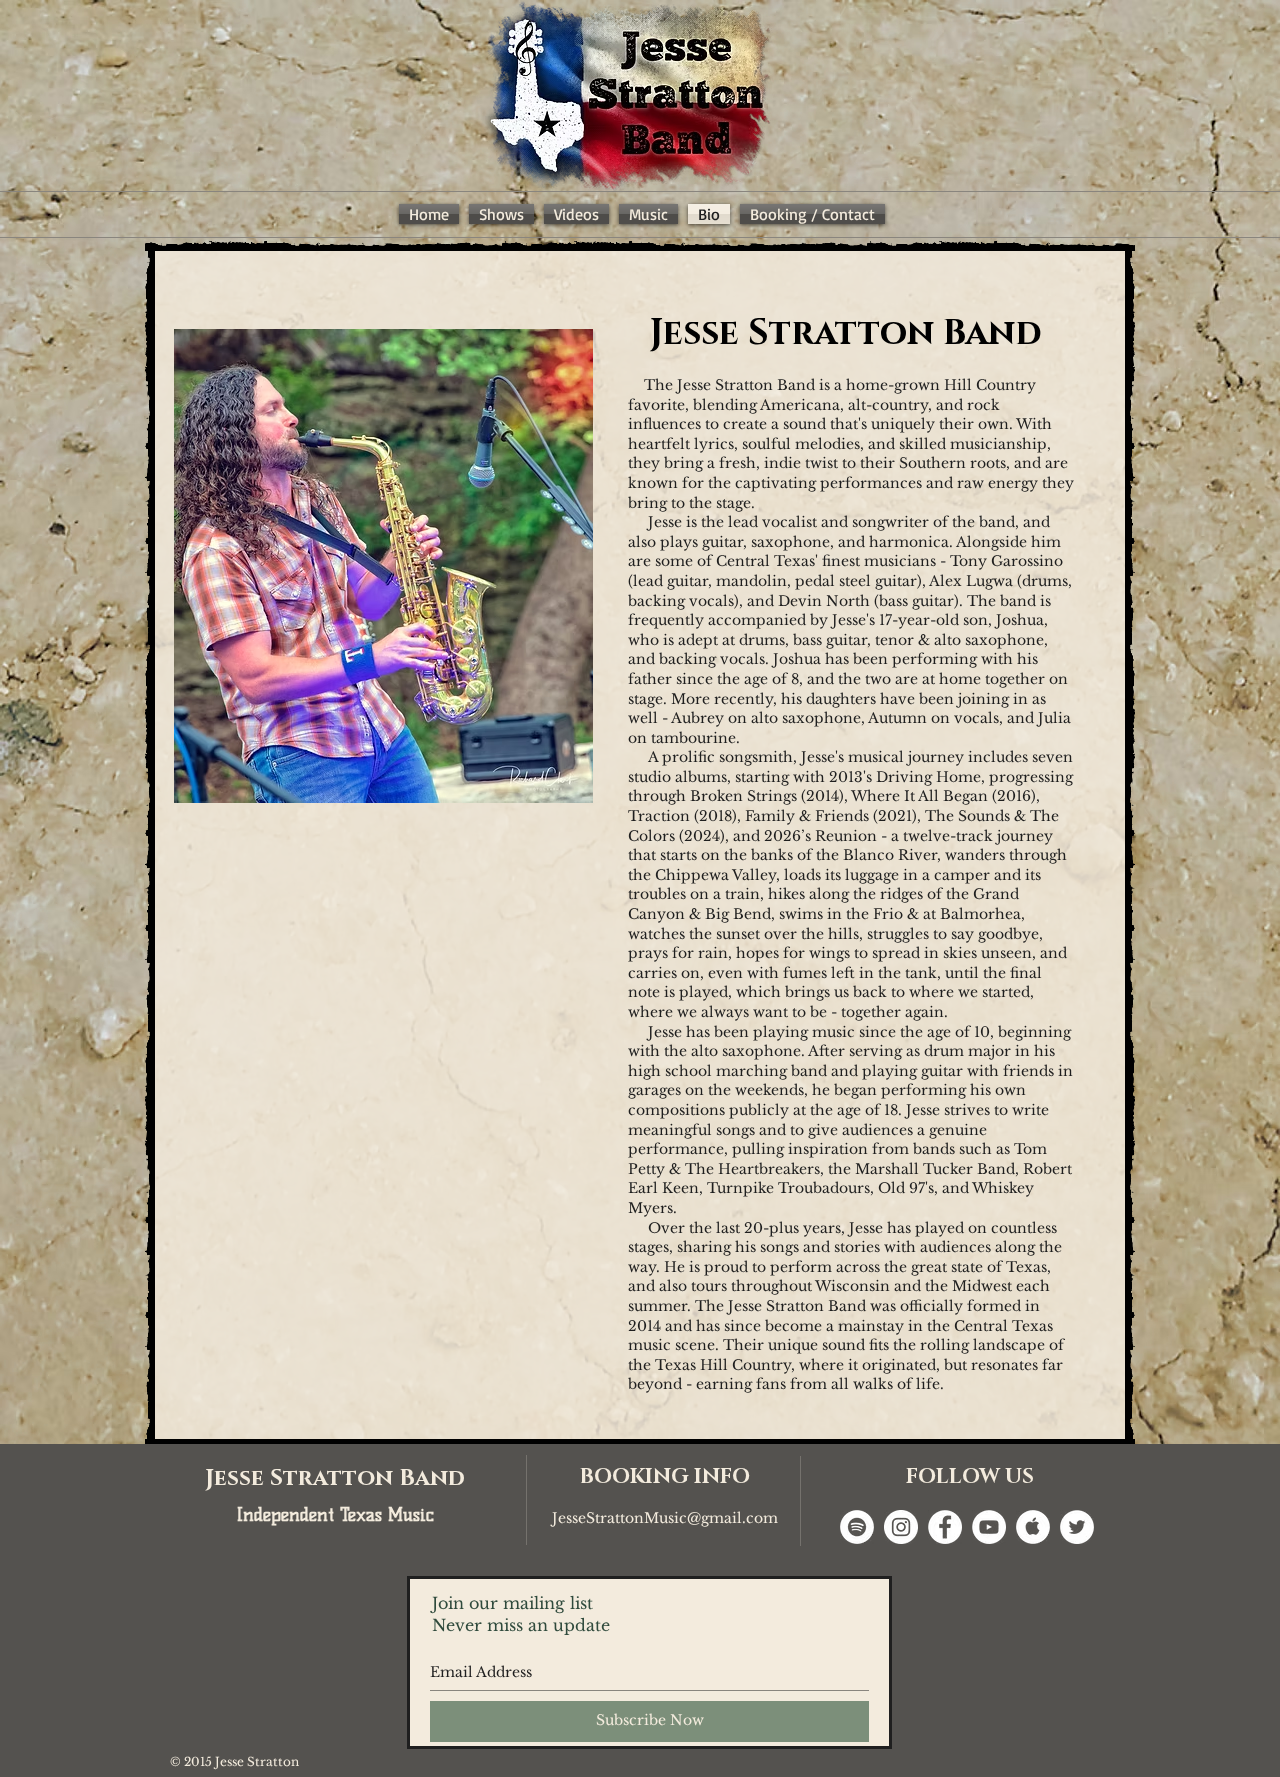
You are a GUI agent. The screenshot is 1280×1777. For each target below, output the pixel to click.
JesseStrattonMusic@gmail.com (665, 1518)
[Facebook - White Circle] (945, 1527)
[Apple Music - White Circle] (1033, 1527)
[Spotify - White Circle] (857, 1527)
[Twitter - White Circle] (1077, 1527)
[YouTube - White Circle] (989, 1527)
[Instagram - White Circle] (901, 1527)
